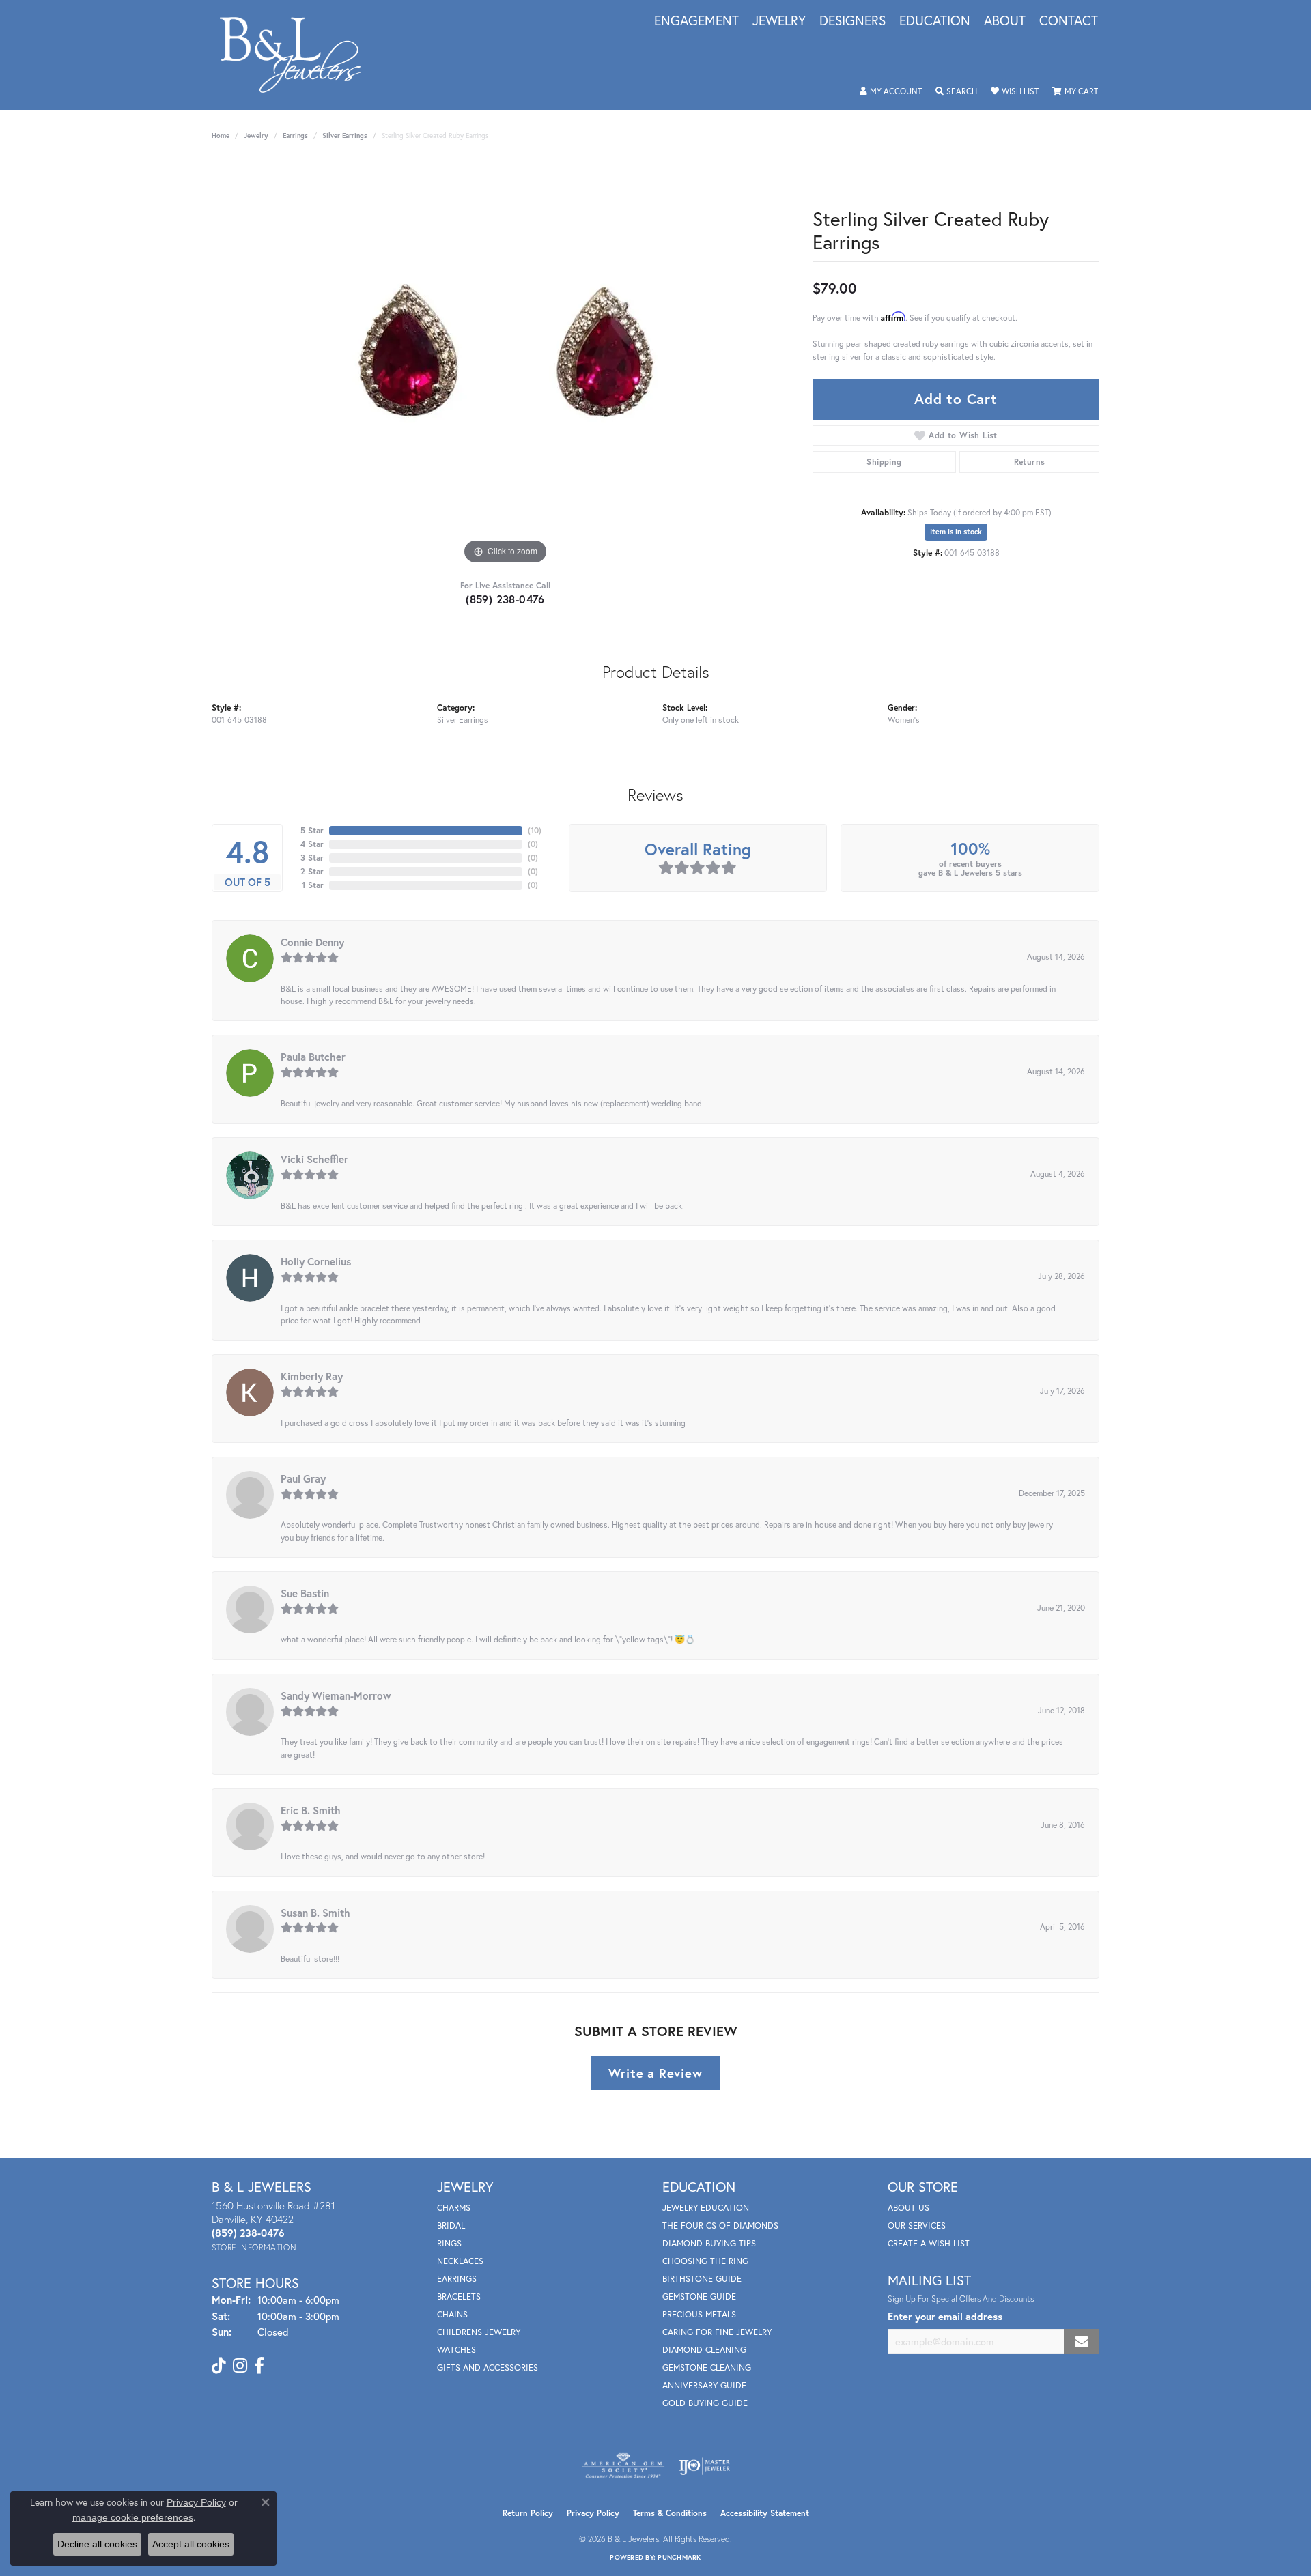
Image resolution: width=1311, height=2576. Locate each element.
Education (935, 21)
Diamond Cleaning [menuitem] (704, 2350)
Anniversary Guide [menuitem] (704, 2385)
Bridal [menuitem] (451, 2226)
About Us (908, 2208)
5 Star (312, 830)
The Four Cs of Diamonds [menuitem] (720, 2226)
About (1005, 21)
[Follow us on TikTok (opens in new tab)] (219, 2366)
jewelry (256, 135)
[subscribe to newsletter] (1082, 2342)
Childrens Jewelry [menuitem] (479, 2332)
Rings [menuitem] (449, 2243)
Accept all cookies (191, 2544)
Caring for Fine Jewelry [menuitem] (717, 2332)
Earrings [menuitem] (457, 2279)
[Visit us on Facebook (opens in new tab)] (259, 2366)
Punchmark (679, 2557)
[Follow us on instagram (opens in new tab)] (240, 2366)
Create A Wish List (929, 2243)
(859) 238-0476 (505, 599)
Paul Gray (303, 1478)
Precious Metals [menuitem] (699, 2314)
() (535, 830)
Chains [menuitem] (452, 2314)
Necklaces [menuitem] (460, 2261)
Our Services (917, 2226)
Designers (852, 21)
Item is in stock (956, 532)
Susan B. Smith (315, 1913)
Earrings (295, 135)
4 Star (312, 844)
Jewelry (779, 21)
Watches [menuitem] (456, 2350)
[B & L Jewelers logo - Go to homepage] (297, 55)
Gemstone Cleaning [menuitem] (707, 2367)
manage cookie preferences (133, 2517)
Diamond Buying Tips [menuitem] (709, 2243)
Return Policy (528, 2513)
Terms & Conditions (670, 2513)
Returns (1030, 462)
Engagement (696, 21)
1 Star (313, 885)
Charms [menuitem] (454, 2208)
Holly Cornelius (316, 1261)
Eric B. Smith (311, 1810)
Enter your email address (945, 2316)
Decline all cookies (97, 2544)
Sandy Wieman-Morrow (336, 1695)
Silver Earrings (345, 135)
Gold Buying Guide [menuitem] (705, 2403)
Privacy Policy (593, 2513)
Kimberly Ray (312, 1376)
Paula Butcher (313, 1057)
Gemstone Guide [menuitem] (699, 2296)
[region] (505, 363)
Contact (1069, 21)
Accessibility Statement (765, 2513)
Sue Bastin (305, 1593)
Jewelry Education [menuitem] (706, 2208)
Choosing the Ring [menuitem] (705, 2261)
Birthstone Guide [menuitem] (702, 2279)
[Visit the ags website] (623, 2466)
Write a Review (655, 2073)
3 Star (312, 858)
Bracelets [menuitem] (459, 2296)
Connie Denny (312, 942)
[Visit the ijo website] (704, 2466)
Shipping (884, 462)
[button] (891, 91)
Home (221, 135)
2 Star (312, 871)
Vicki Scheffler (314, 1159)
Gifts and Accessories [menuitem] (488, 2367)
